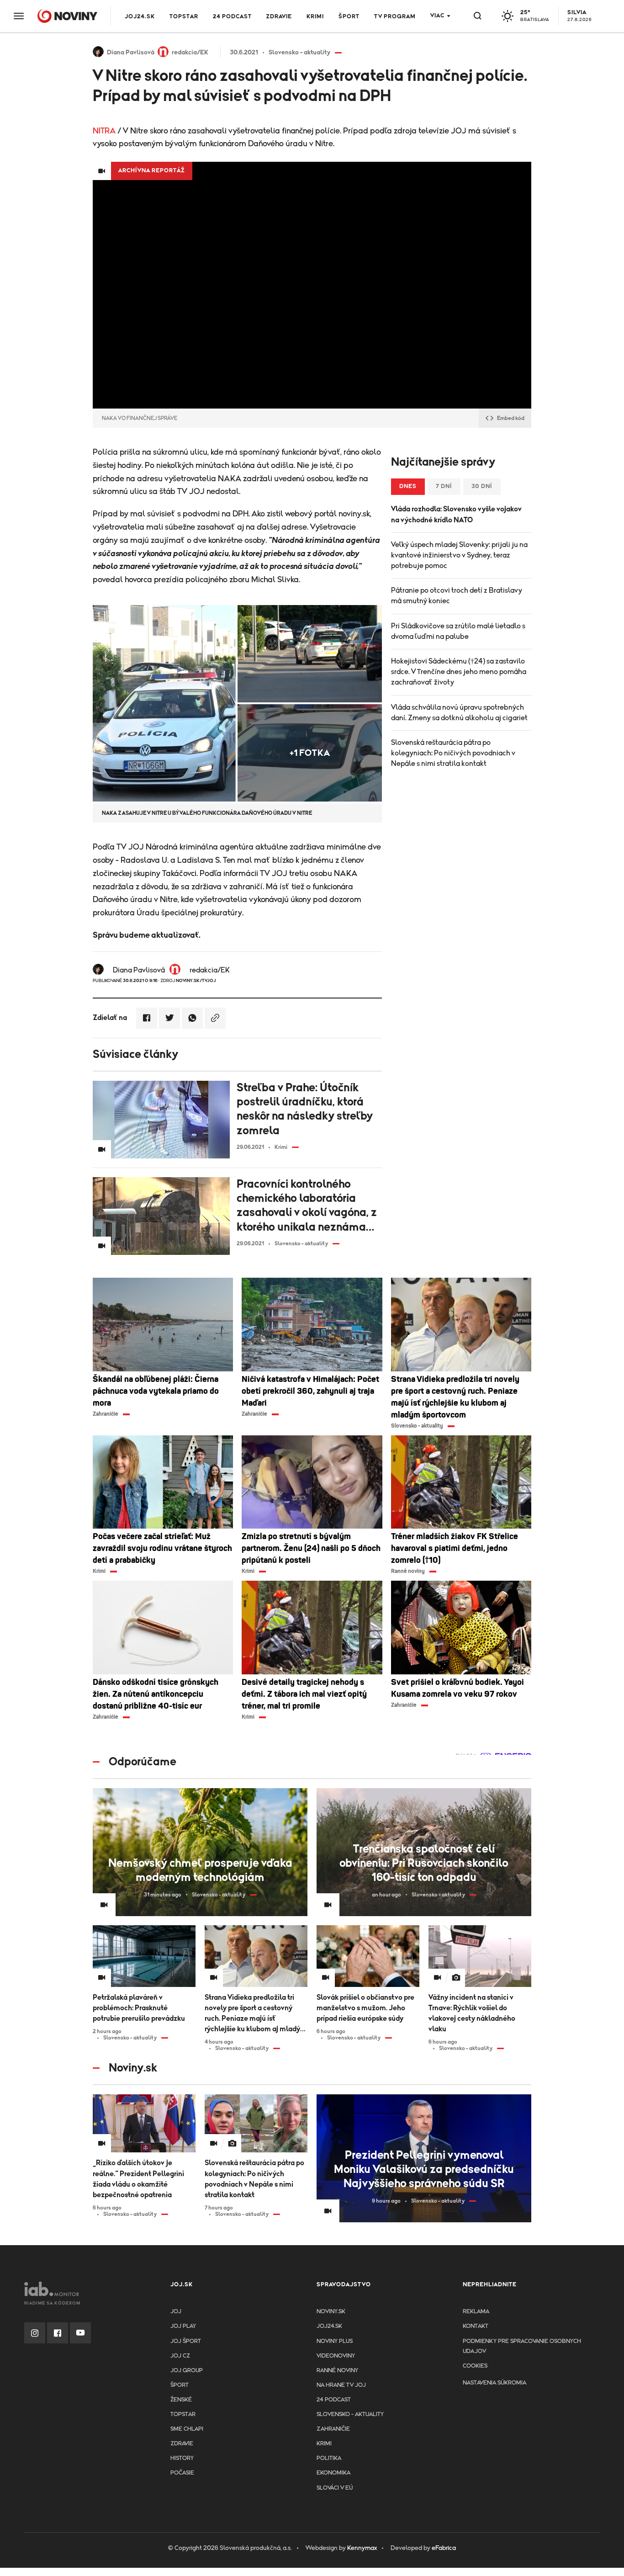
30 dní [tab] (482, 486)
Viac (437, 16)
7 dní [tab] (444, 486)
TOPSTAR (184, 17)
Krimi (315, 17)
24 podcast (232, 17)
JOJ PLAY (183, 2326)
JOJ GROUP (187, 2371)
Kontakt (476, 2326)
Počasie (182, 2473)
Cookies (475, 2366)
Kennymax (362, 2548)
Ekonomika (333, 2473)
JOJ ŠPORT (186, 2341)
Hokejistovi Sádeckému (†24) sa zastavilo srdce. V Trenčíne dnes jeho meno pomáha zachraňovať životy (459, 672)
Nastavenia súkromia (494, 2383)
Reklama (476, 2312)
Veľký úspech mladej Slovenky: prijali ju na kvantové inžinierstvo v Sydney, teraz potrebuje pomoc (459, 555)
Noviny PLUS (335, 2341)
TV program (395, 17)
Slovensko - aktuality (350, 2414)
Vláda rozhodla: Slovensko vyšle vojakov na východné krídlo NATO (456, 514)
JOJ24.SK (140, 17)
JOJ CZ (180, 2356)
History (182, 2458)
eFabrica (444, 2548)
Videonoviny (336, 2356)
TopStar (183, 2414)
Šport (349, 17)
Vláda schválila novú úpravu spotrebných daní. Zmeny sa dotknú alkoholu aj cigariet (459, 713)
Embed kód (511, 418)
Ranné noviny (337, 2371)
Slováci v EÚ (335, 2488)
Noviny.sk (331, 2312)
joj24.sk (329, 2326)
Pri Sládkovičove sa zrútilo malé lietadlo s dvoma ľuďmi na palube (458, 631)
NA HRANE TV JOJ (341, 2385)
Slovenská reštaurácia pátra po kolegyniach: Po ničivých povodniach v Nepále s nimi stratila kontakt (453, 753)
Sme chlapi (187, 2429)
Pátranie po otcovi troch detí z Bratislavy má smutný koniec (457, 596)
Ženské (181, 2400)
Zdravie (279, 17)
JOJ (176, 2312)
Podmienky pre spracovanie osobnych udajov (522, 2346)
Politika (329, 2458)
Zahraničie (333, 2429)
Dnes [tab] (408, 486)
